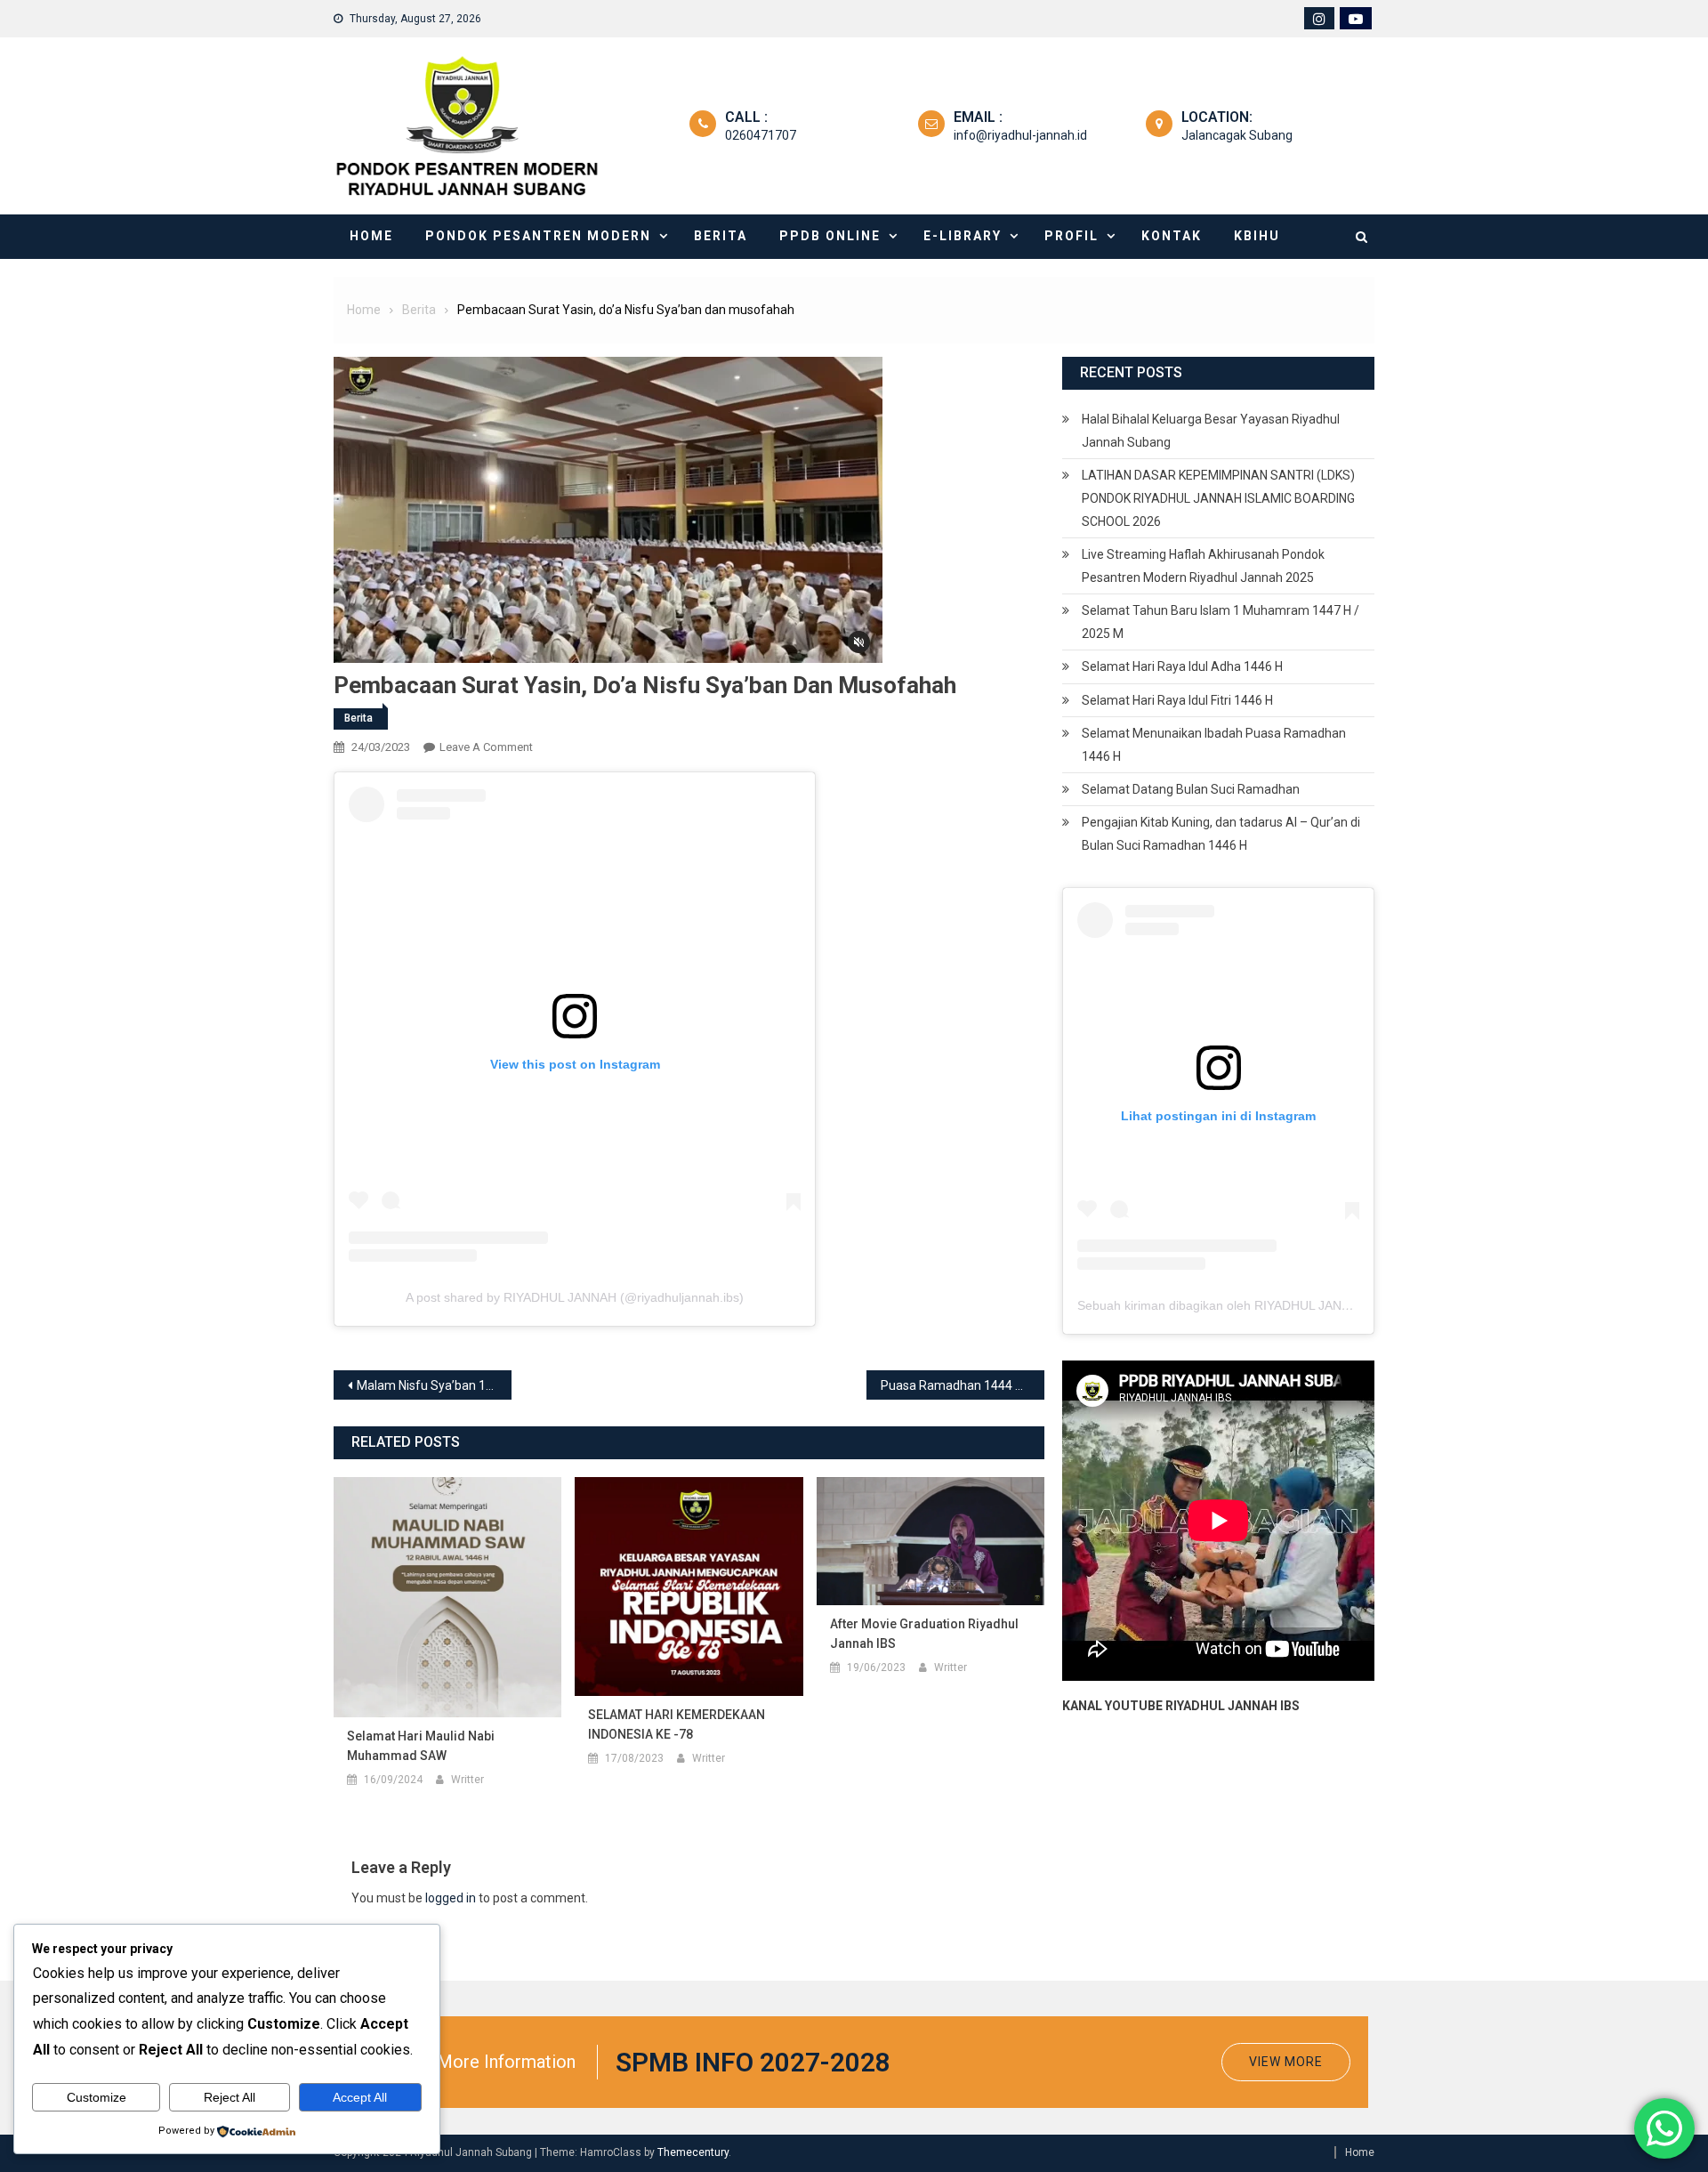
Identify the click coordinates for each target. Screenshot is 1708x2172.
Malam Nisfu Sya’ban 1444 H (434, 1385)
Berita (721, 236)
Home (371, 236)
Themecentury (693, 2152)
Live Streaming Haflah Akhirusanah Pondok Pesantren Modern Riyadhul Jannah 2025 (1203, 566)
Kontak (1172, 236)
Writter (467, 1780)
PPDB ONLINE (830, 236)
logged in (451, 1898)
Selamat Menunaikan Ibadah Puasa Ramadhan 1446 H (1214, 745)
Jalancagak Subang (1237, 135)
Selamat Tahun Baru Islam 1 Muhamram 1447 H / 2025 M (1221, 622)
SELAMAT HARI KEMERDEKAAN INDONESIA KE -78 (677, 1724)
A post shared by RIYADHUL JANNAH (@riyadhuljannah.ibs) (575, 1297)
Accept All (360, 2097)
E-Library (963, 236)
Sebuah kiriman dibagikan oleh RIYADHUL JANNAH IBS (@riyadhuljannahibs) (1296, 1305)
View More (1286, 2062)
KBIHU (1257, 236)
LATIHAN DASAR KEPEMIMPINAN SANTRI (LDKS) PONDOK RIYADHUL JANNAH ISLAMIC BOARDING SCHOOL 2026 (1218, 498)
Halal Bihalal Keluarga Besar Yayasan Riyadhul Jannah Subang (1211, 431)
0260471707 (761, 135)
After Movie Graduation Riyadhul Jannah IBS (924, 1634)
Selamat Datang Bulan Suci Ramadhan (1191, 789)
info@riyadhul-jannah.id (1020, 135)
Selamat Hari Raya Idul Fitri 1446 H (1177, 700)
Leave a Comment (486, 747)
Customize (97, 2097)
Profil (1072, 236)
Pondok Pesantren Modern (538, 236)
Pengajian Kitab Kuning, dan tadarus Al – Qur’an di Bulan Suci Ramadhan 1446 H (1221, 834)
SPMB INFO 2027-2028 (753, 2062)
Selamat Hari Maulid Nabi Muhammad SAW (421, 1746)
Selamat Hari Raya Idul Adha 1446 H (1182, 666)
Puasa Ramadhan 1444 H (952, 1385)
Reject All (230, 2097)
